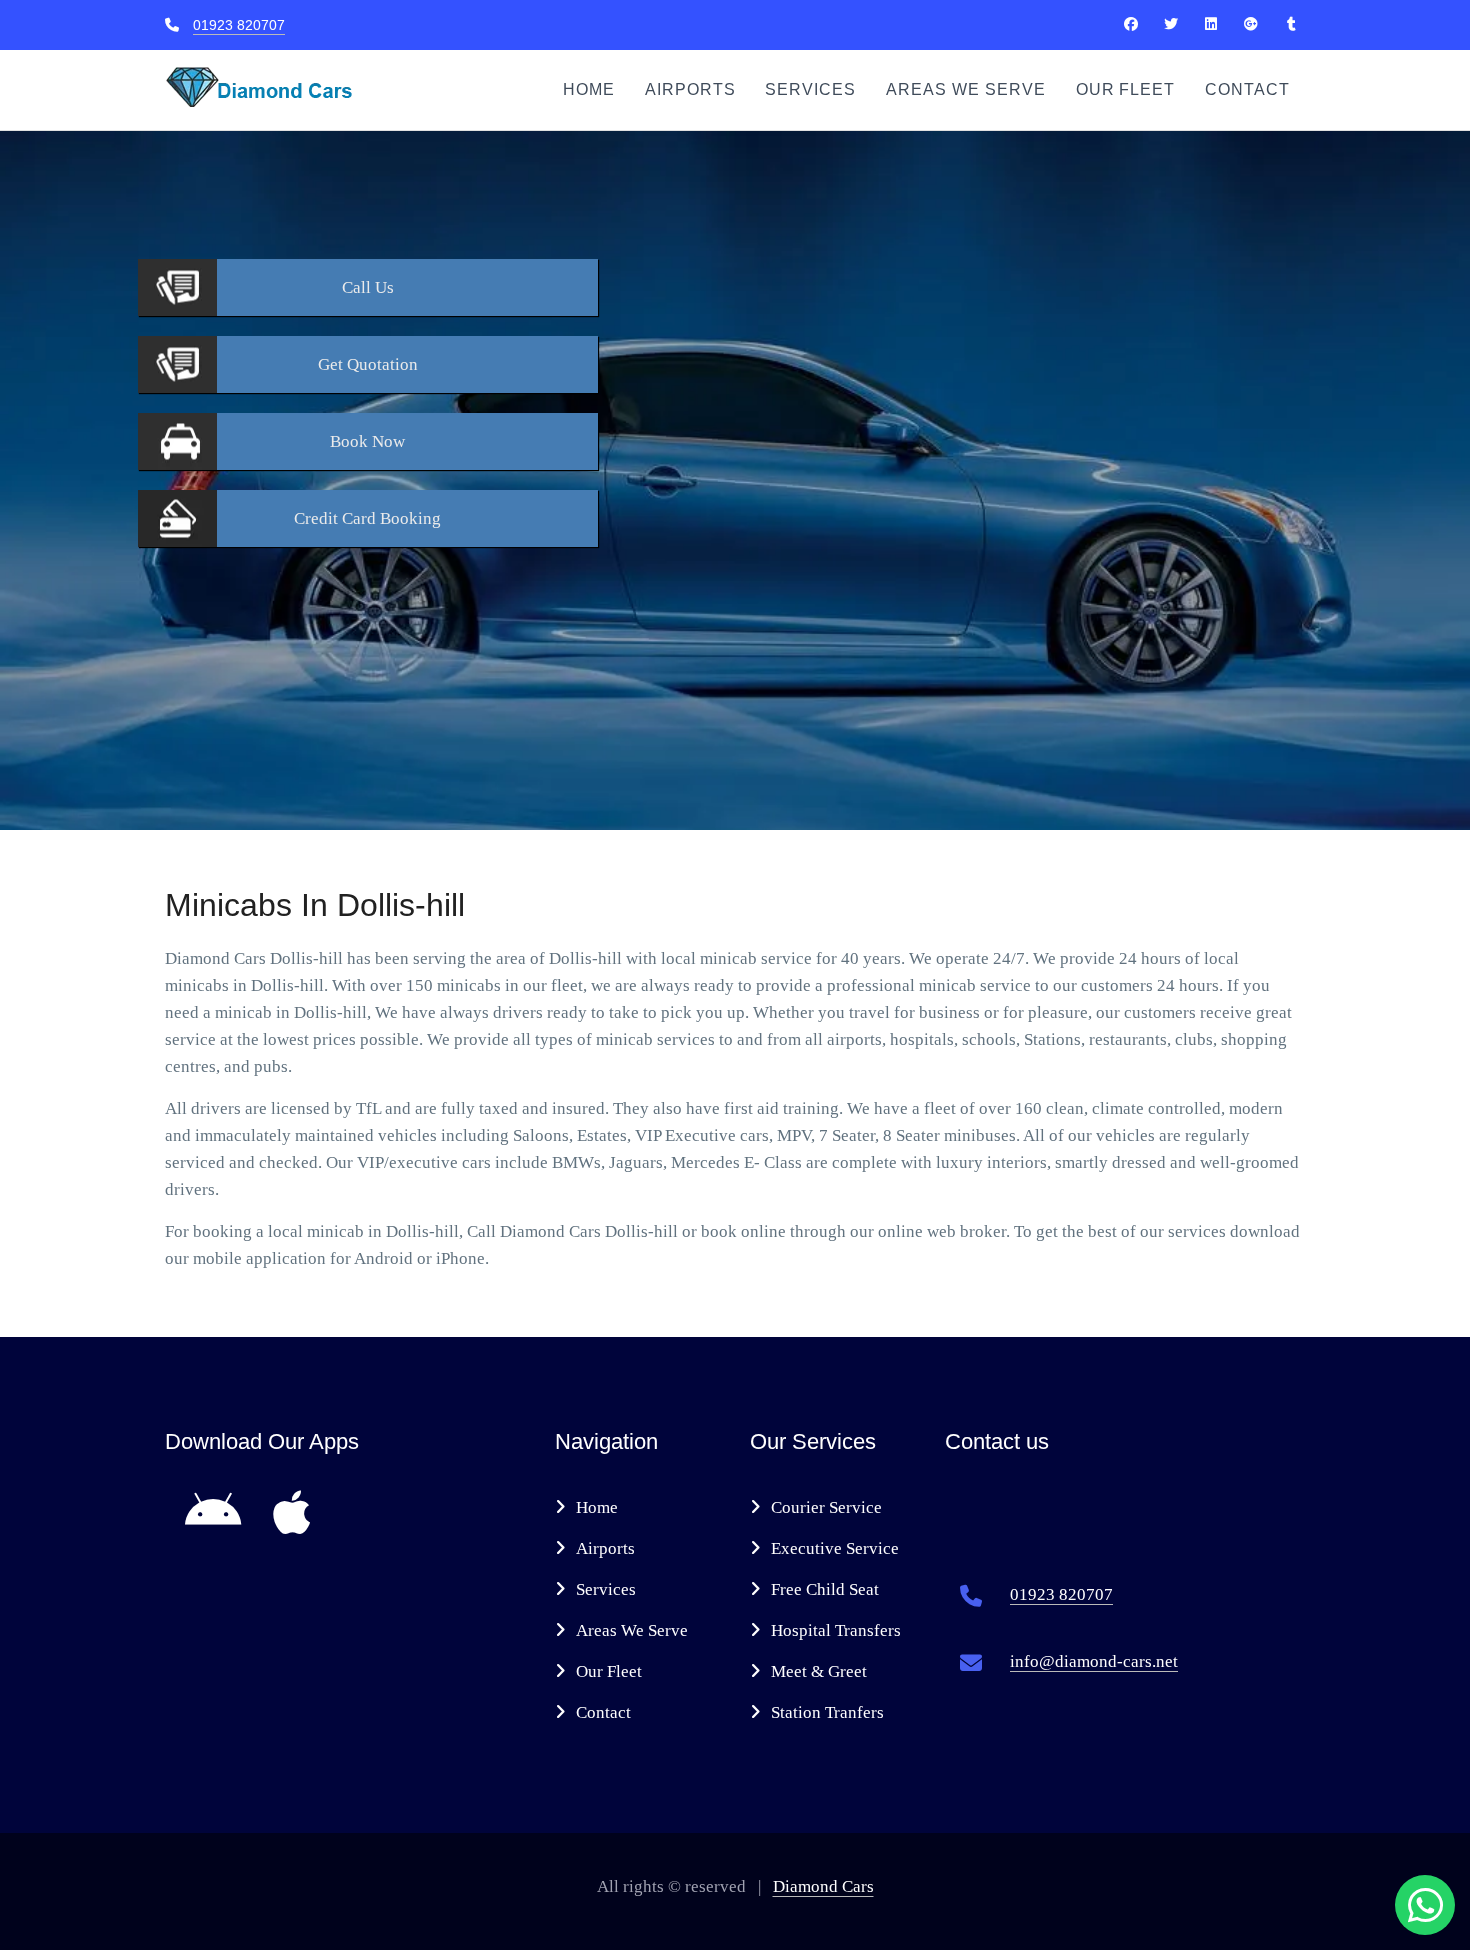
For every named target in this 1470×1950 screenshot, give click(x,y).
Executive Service (835, 1548)
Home (589, 89)
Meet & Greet (819, 1671)
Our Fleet (1126, 89)
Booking (367, 518)
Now (367, 441)
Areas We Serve (965, 89)
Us (368, 287)
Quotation (368, 364)
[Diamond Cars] (1131, 24)
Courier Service (826, 1507)
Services (810, 89)
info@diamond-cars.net (1094, 1661)
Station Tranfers (827, 1712)
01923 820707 (239, 25)
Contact (1247, 89)
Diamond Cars (823, 1886)
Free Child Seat (825, 1589)
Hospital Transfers (836, 1630)
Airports (690, 89)
